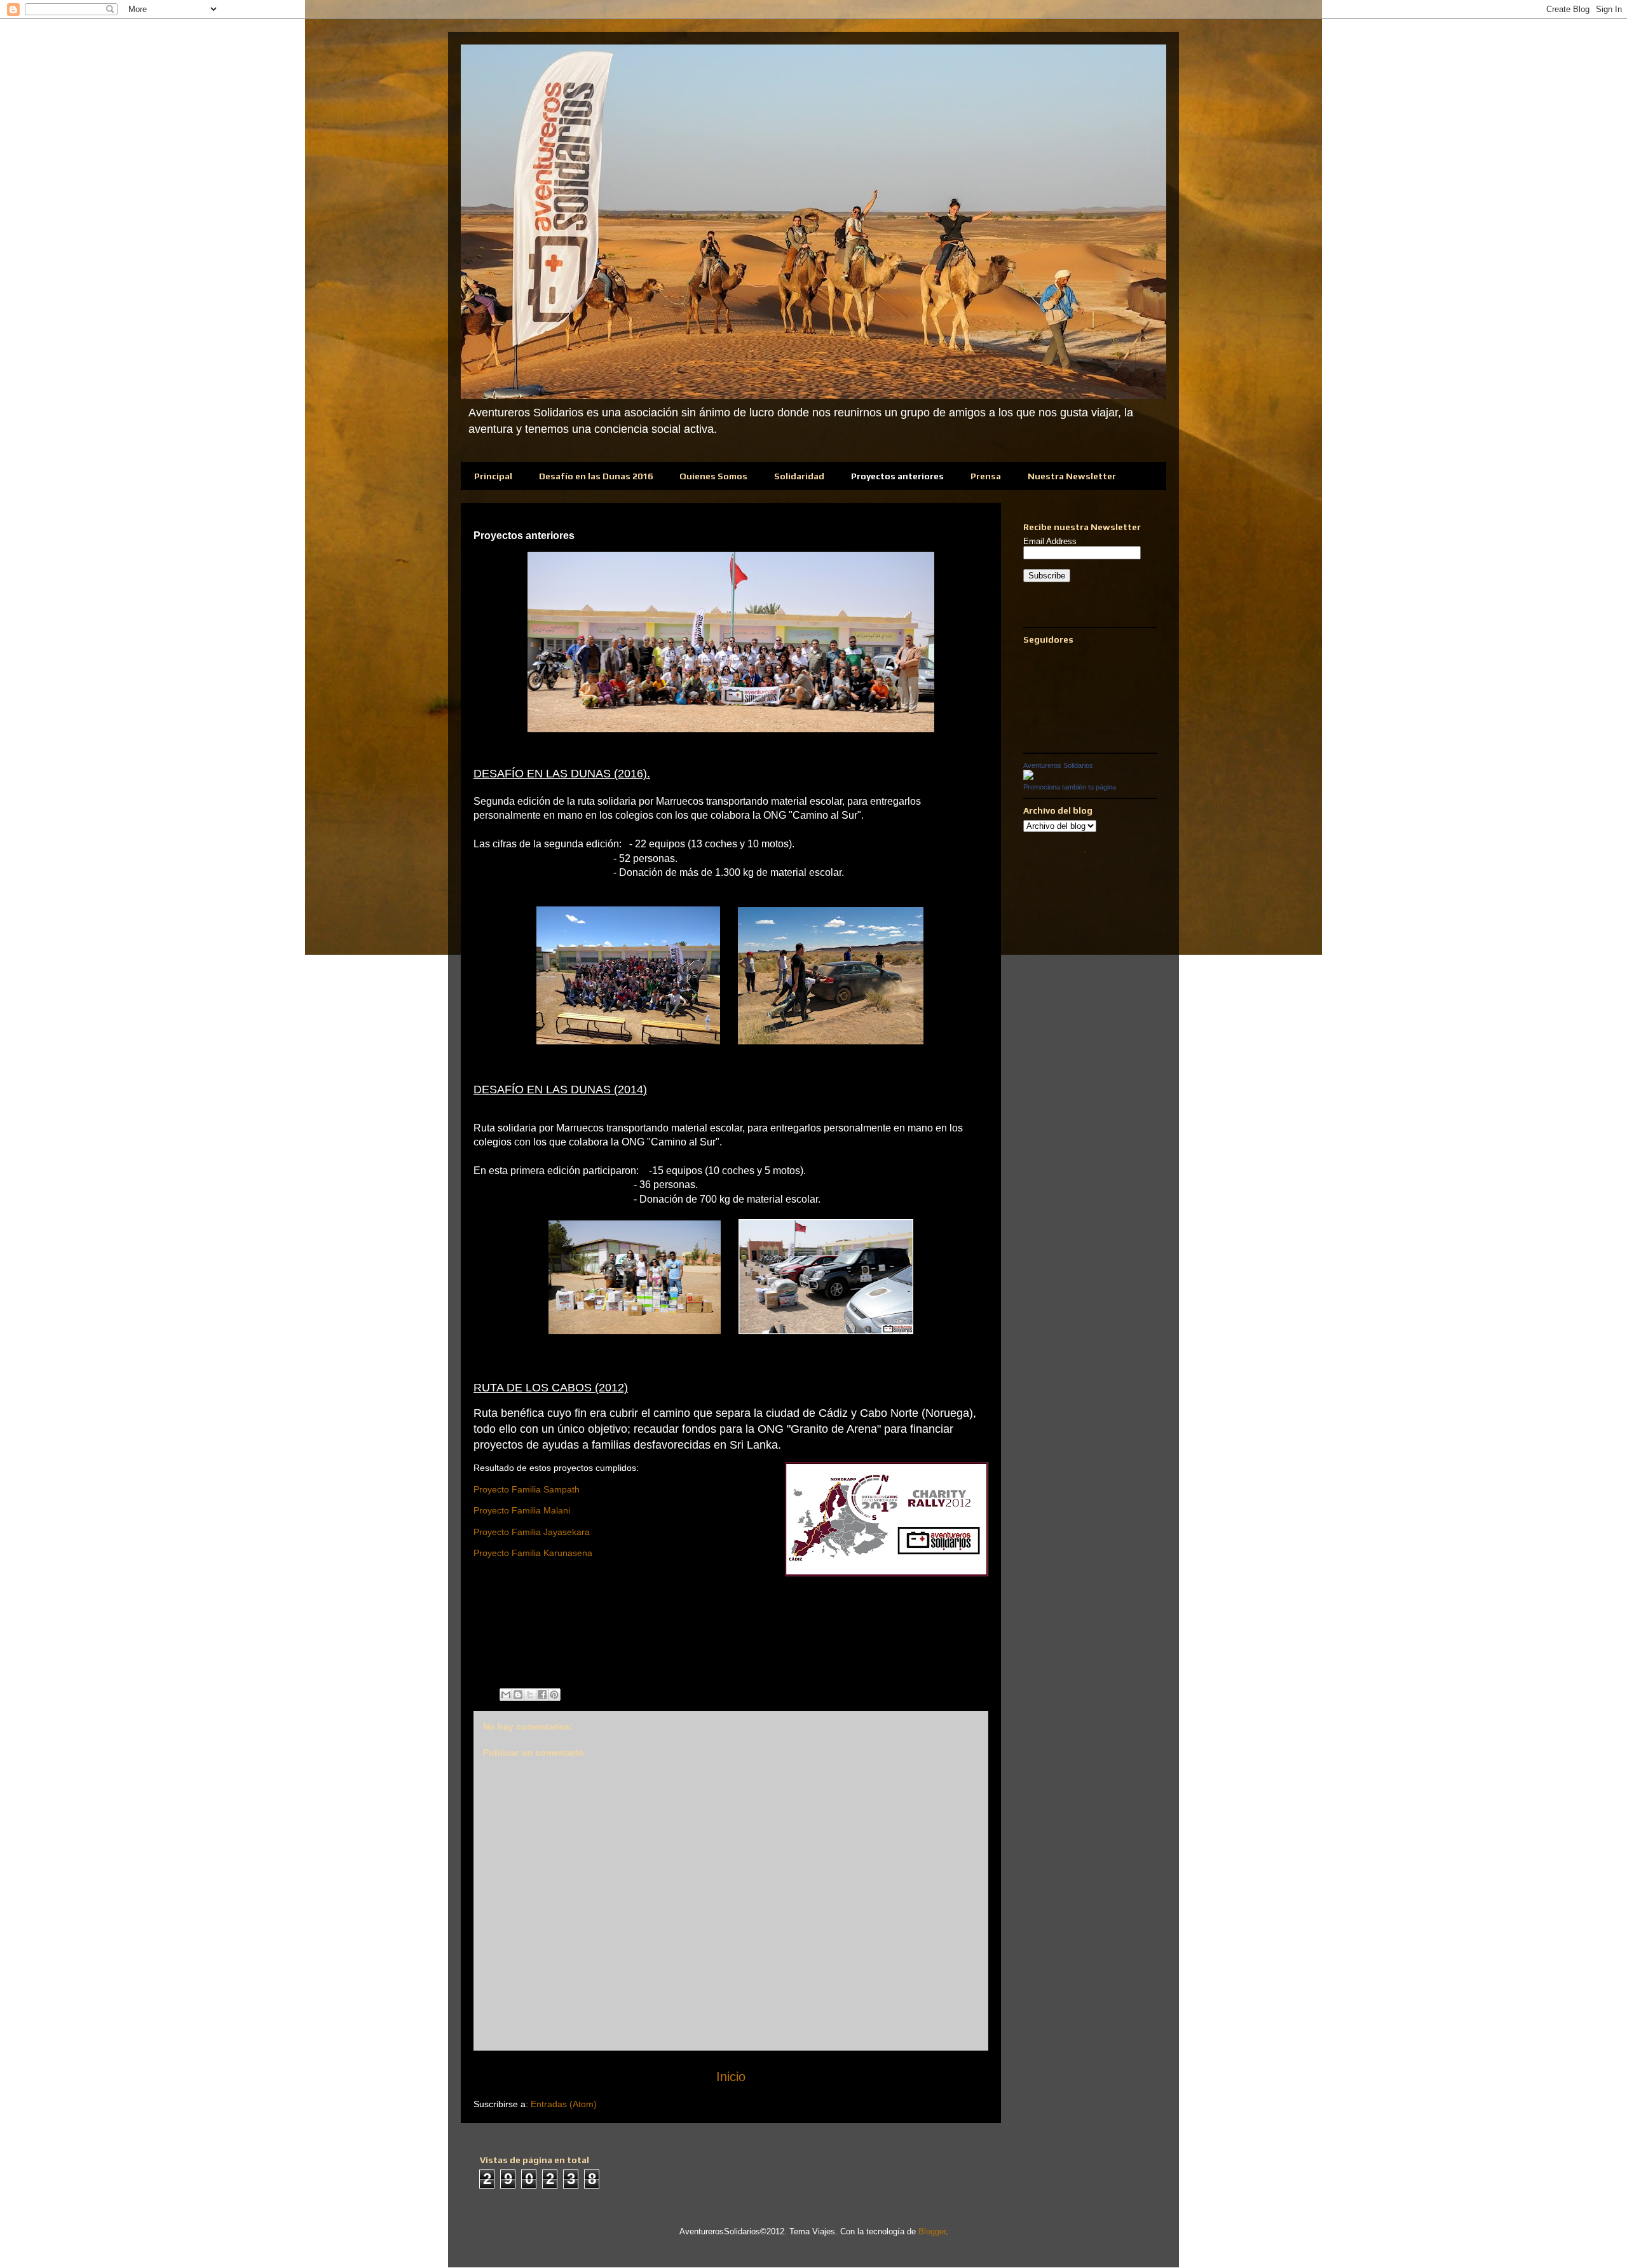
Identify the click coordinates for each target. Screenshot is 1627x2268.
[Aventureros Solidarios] (1028, 777)
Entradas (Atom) (564, 2104)
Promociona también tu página (1070, 787)
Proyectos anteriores (897, 476)
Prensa (986, 476)
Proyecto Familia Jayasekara (532, 1532)
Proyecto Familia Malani (522, 1510)
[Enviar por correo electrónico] (506, 1695)
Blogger (932, 2231)
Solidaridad (799, 476)
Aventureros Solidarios (1058, 765)
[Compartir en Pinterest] (554, 1695)
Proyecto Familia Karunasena (533, 1553)
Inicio (731, 2077)
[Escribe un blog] (518, 1695)
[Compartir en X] (530, 1695)
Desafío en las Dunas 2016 (596, 476)
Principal (493, 476)
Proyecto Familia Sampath (527, 1489)
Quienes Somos (713, 476)
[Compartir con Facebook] (542, 1695)
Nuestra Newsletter (1072, 476)
